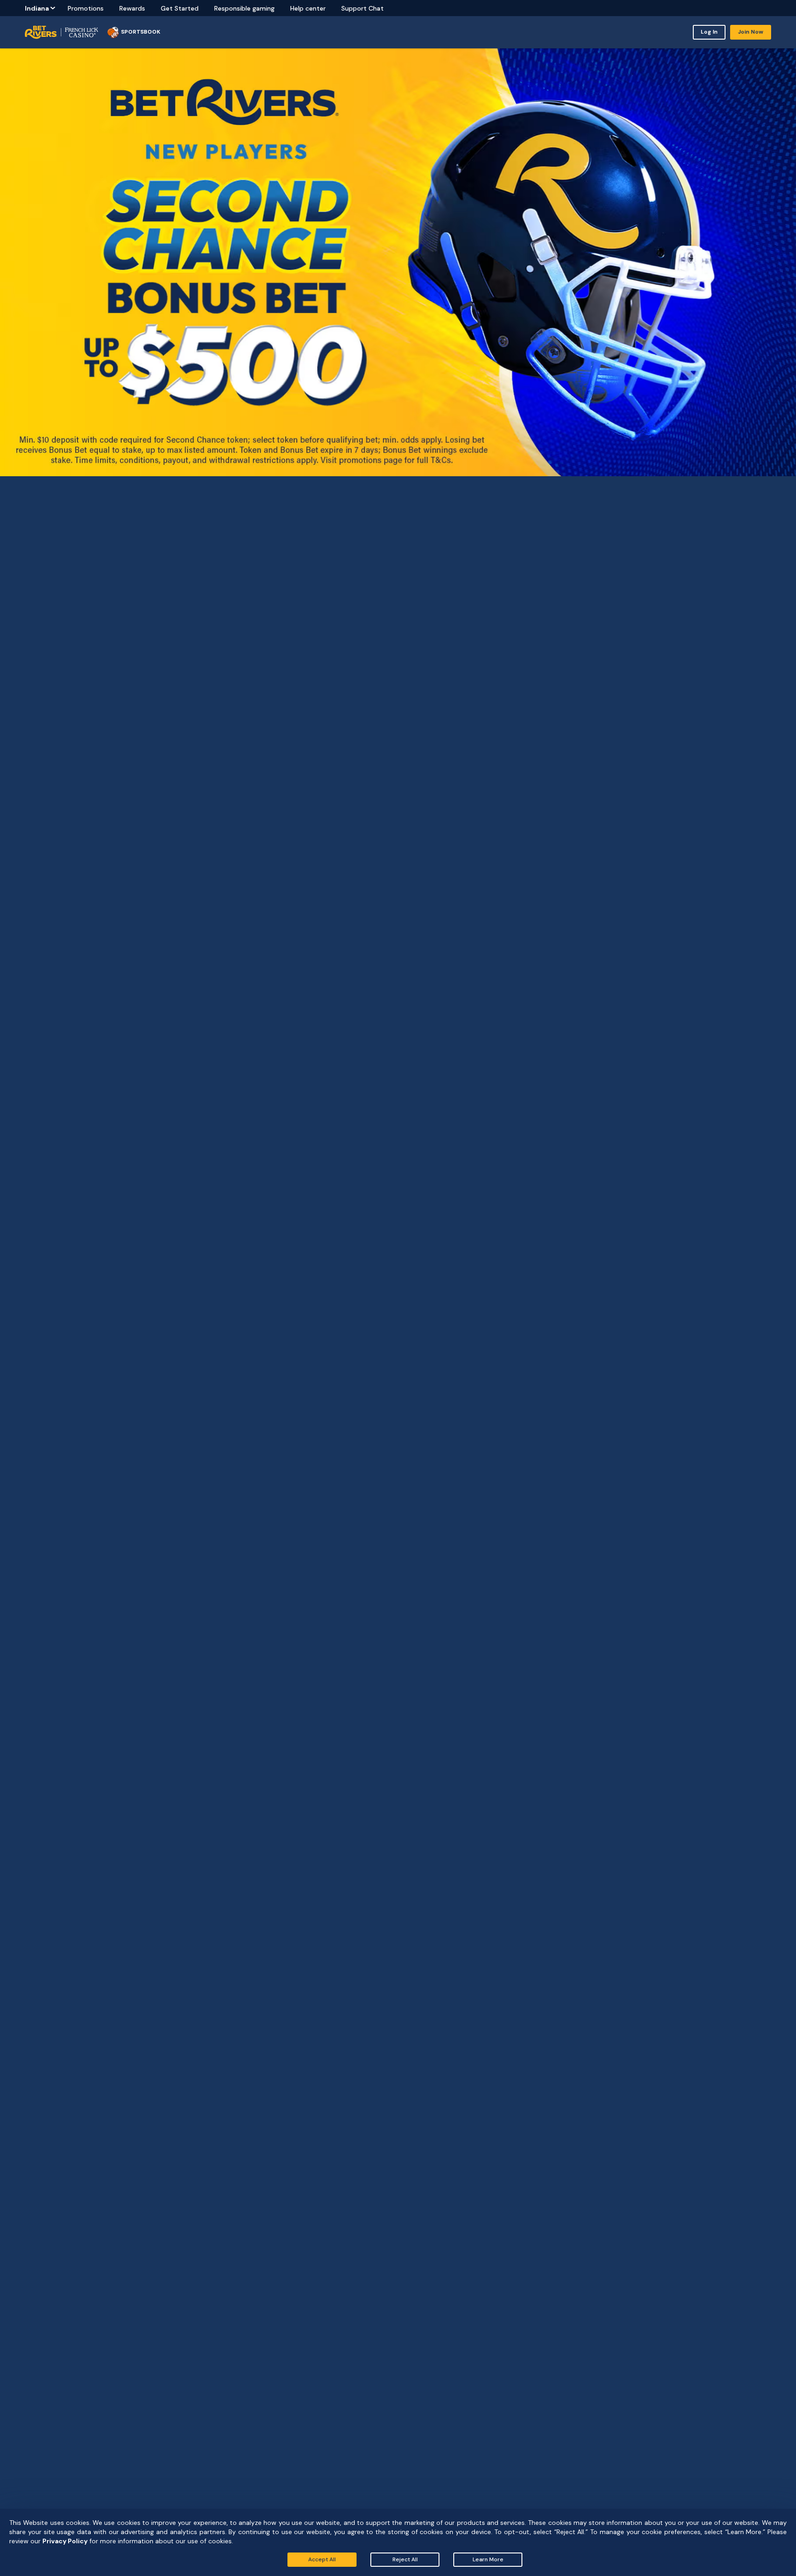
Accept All (322, 2559)
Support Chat (363, 8)
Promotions (86, 8)
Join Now (751, 32)
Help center (308, 8)
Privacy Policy (65, 2541)
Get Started (180, 8)
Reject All (405, 2559)
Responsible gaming (244, 8)
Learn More (488, 2559)
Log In (709, 32)
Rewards (132, 8)
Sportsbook (141, 32)
